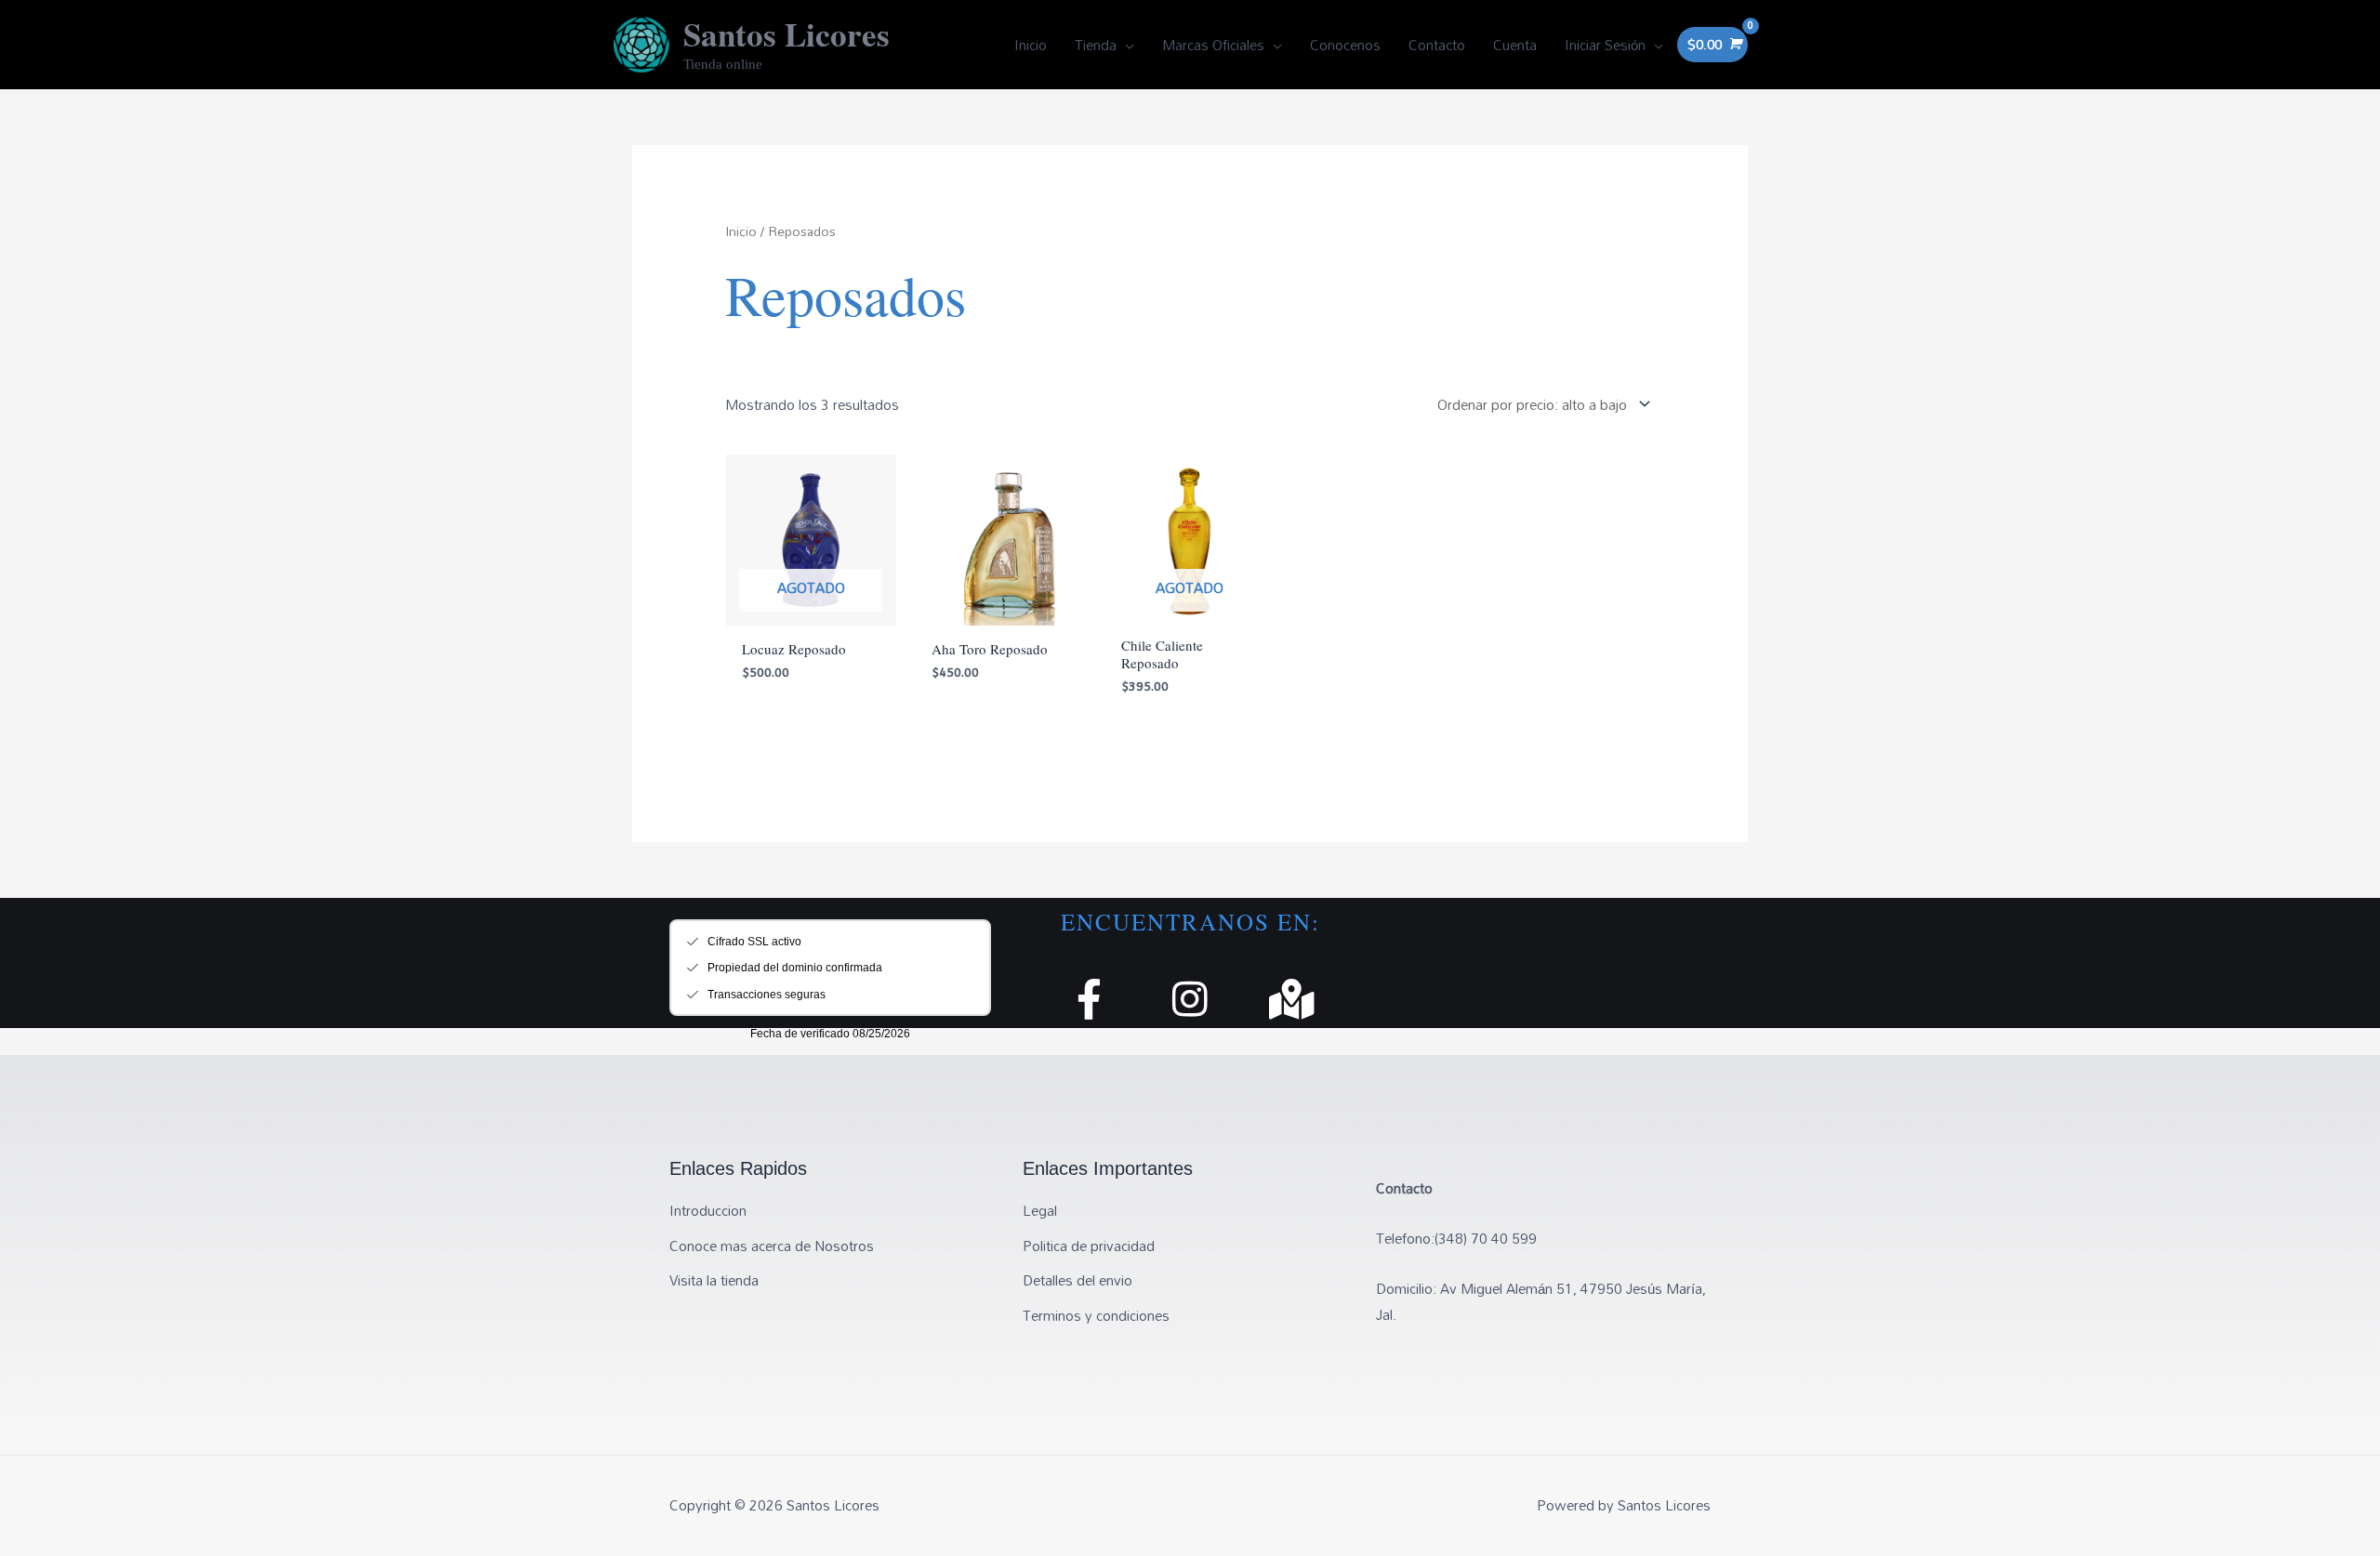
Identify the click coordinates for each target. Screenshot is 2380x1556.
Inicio (741, 231)
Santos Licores (787, 34)
